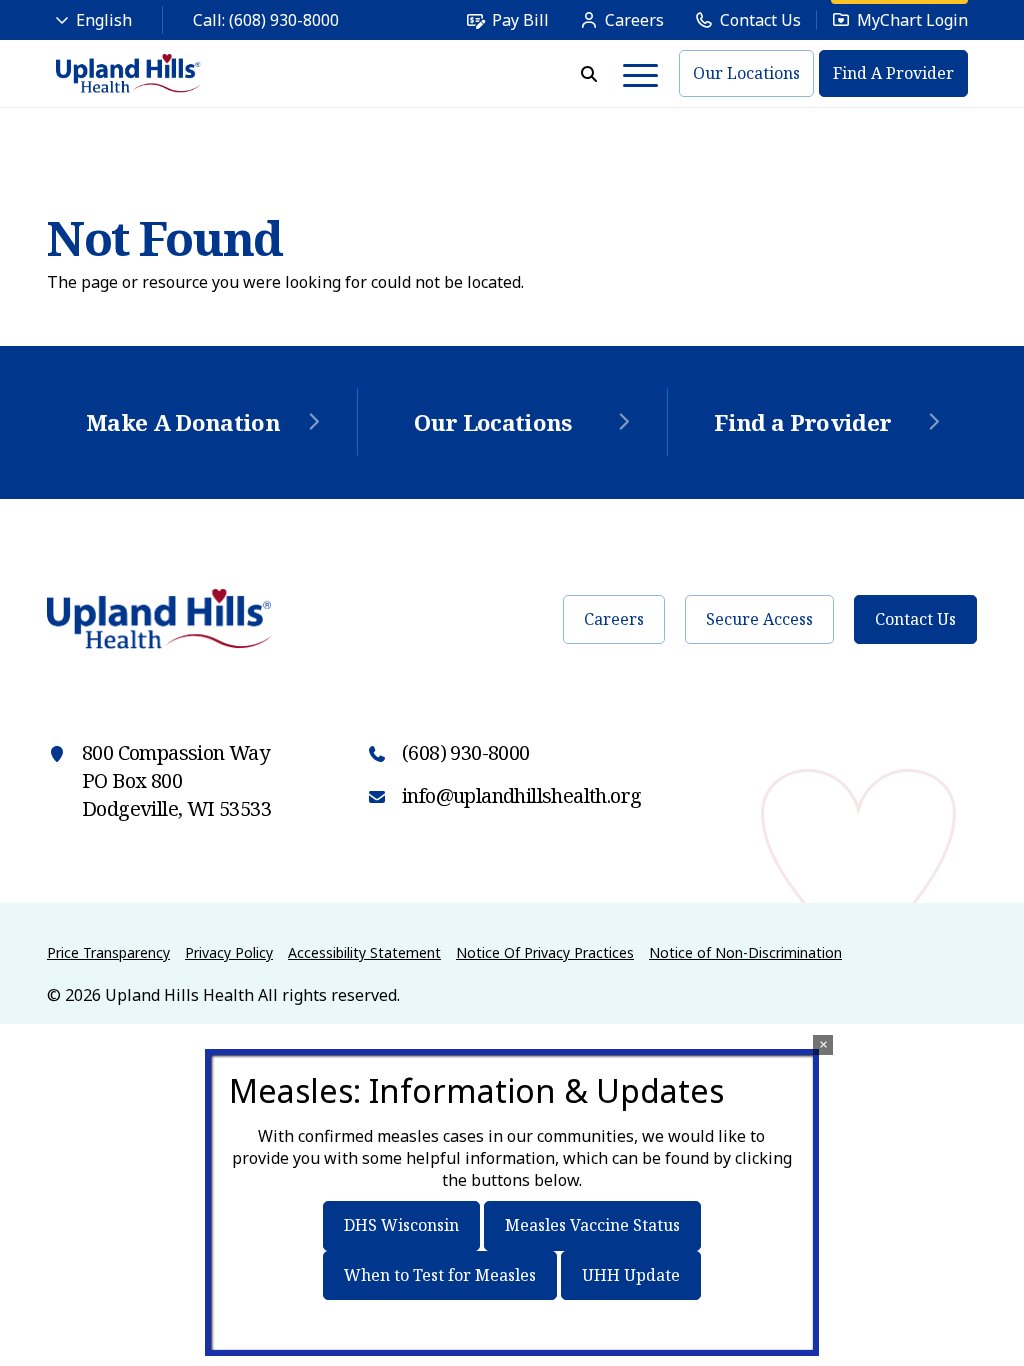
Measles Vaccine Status (592, 1225)
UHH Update (631, 1275)
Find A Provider (893, 73)
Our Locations (746, 73)
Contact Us (915, 619)
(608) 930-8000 (284, 20)
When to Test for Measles (440, 1275)
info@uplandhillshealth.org (521, 795)
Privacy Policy (229, 952)
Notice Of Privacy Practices (545, 952)
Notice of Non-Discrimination (745, 952)
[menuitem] (507, 20)
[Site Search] (589, 74)
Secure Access (759, 619)
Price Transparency (108, 952)
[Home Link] (128, 73)
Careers (614, 619)
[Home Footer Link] (159, 619)
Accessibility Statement (364, 952)
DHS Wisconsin (401, 1225)
